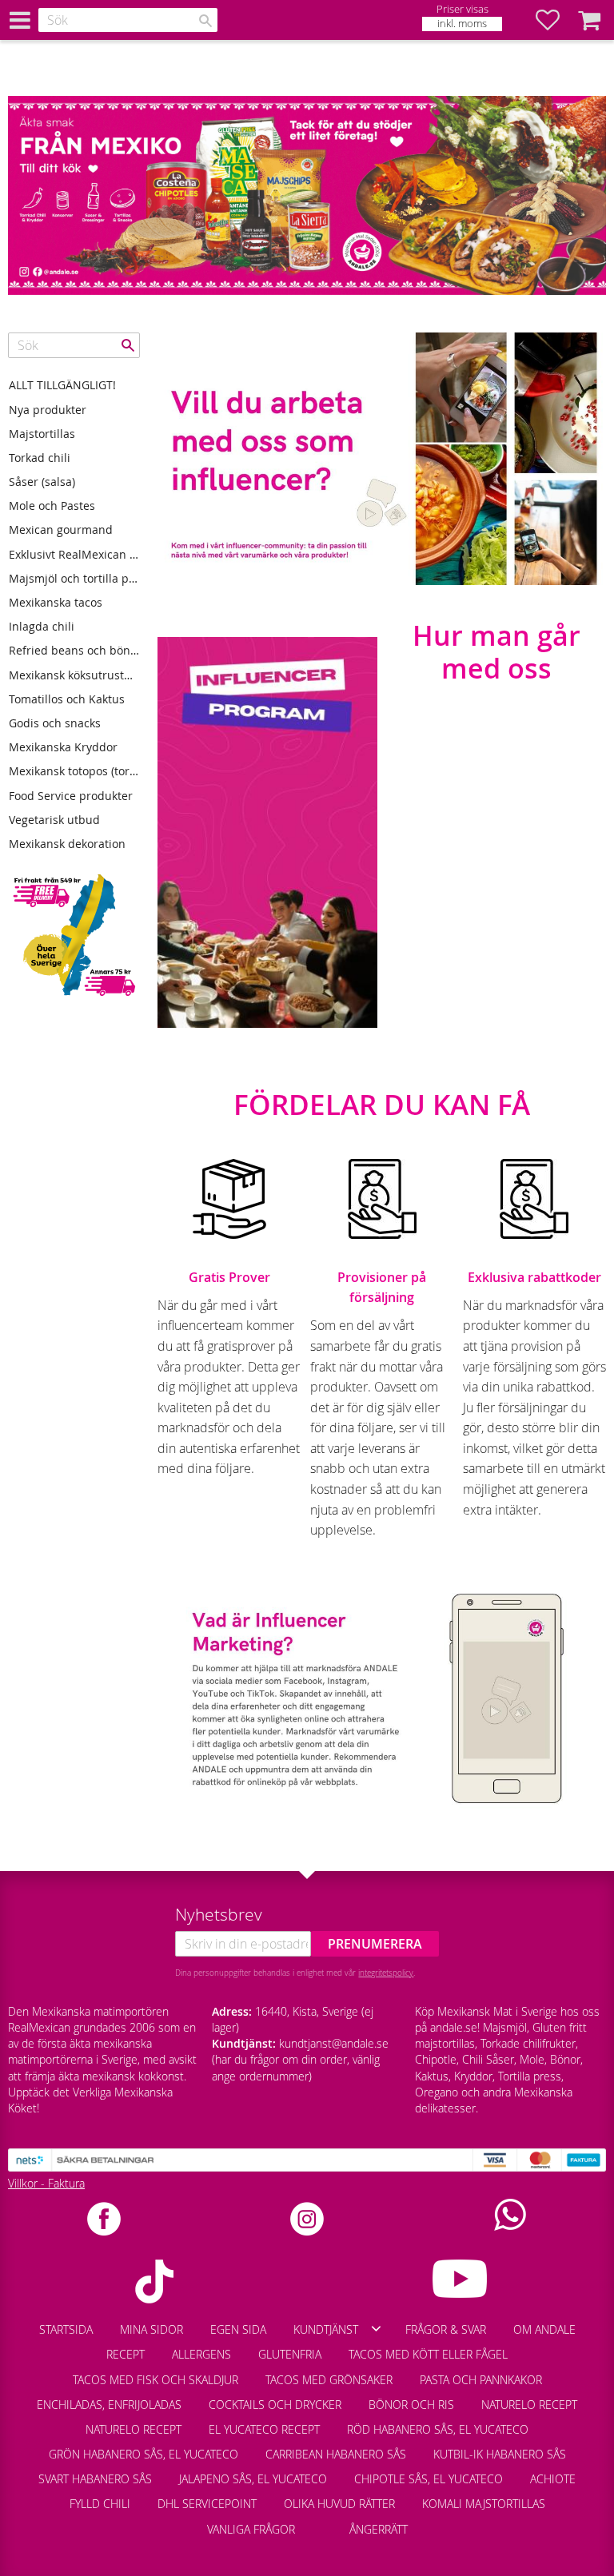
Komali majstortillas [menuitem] (484, 2504)
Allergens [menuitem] (201, 2354)
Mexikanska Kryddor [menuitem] (63, 747)
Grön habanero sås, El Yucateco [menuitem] (144, 2454)
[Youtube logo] (460, 2279)
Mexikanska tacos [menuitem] (56, 602)
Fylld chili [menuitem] (100, 2504)
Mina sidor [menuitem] (152, 2329)
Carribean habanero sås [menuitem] (336, 2454)
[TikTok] (154, 2281)
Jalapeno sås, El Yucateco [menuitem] (253, 2479)
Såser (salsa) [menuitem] (42, 482)
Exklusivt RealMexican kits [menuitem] (74, 554)
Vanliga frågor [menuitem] (251, 2529)
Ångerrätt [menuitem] (379, 2529)
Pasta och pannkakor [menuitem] (481, 2380)
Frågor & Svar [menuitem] (446, 2329)
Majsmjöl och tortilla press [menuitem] (74, 578)
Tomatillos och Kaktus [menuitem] (67, 699)
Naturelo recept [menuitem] (529, 2405)
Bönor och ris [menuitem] (411, 2405)
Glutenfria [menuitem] (290, 2354)
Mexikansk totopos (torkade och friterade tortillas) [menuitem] (74, 771)
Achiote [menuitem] (553, 2479)
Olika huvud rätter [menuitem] (339, 2504)
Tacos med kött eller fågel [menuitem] (428, 2354)
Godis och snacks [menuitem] (55, 723)
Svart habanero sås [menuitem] (95, 2479)
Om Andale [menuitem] (544, 2329)
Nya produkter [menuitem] (48, 410)
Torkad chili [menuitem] (40, 458)
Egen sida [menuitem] (238, 2329)
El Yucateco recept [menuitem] (264, 2429)
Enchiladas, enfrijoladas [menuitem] (109, 2405)
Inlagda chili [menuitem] (42, 626)
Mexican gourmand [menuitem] (61, 530)
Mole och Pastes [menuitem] (52, 506)
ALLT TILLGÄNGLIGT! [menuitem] (62, 385)
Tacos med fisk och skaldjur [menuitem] (155, 2380)
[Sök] (205, 21)
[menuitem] (322, 2522)
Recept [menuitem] (126, 2354)
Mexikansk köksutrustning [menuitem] (74, 675)
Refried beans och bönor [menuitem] (74, 650)
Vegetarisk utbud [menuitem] (54, 820)
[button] (556, 20)
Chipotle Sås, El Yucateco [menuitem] (429, 2479)
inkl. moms (462, 24)
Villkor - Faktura (46, 2183)
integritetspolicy (386, 1973)
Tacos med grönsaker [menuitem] (329, 2380)
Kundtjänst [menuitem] (326, 2329)
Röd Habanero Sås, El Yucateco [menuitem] (438, 2429)
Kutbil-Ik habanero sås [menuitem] (500, 2454)
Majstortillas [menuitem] (42, 434)
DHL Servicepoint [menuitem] (207, 2504)
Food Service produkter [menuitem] (71, 796)
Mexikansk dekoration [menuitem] (67, 844)
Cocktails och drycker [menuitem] (275, 2405)
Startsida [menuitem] (66, 2329)
